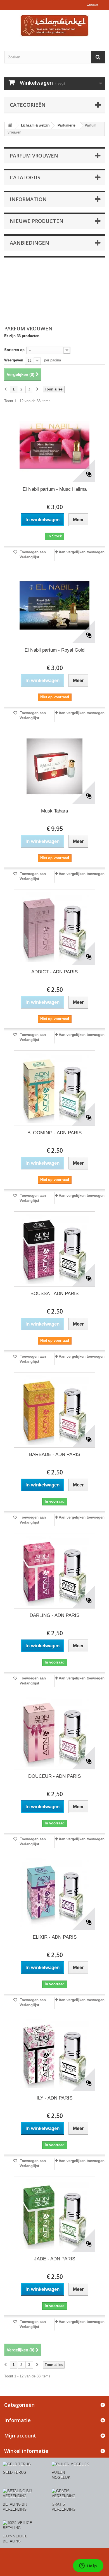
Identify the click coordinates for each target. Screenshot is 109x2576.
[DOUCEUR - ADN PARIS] (54, 1732)
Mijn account (20, 2436)
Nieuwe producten (37, 221)
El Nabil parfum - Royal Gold (54, 650)
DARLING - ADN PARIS (54, 1615)
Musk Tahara (54, 811)
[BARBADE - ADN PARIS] (54, 1410)
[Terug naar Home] (10, 126)
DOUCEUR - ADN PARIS (54, 1776)
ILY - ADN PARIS (54, 2098)
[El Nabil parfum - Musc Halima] (54, 445)
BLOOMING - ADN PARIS (54, 1133)
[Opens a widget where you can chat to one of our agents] (88, 2566)
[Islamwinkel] (54, 26)
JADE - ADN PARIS (55, 2259)
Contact (93, 5)
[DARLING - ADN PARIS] (54, 1571)
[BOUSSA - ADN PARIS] (54, 1249)
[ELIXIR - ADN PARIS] (54, 1893)
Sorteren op (14, 350)
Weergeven (14, 360)
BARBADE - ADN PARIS (55, 1454)
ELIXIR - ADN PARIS (55, 1937)
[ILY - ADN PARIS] (54, 2053)
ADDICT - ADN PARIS (54, 972)
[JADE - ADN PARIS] (54, 2214)
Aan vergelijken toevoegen (82, 552)
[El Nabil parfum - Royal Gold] (54, 606)
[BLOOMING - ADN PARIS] (54, 1088)
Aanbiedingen (29, 243)
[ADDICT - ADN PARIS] (54, 927)
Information (28, 199)
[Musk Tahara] (54, 766)
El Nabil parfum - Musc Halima (55, 489)
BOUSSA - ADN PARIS (54, 1294)
